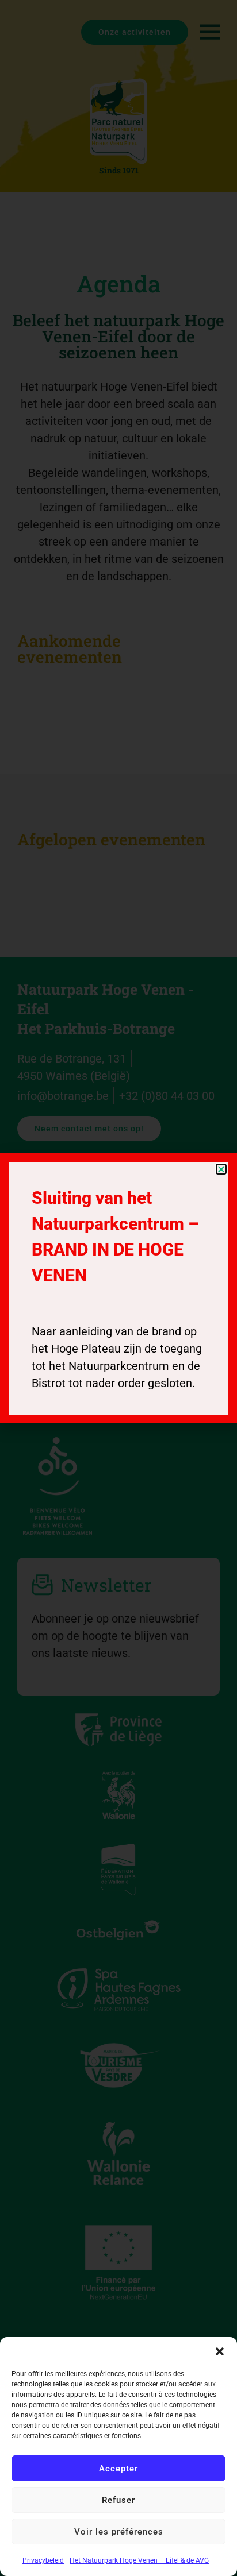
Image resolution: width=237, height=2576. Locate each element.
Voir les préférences (119, 2532)
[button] (220, 2351)
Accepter (118, 2469)
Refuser (118, 2500)
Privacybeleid (43, 2560)
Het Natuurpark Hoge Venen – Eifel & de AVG (139, 2560)
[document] (118, 1288)
